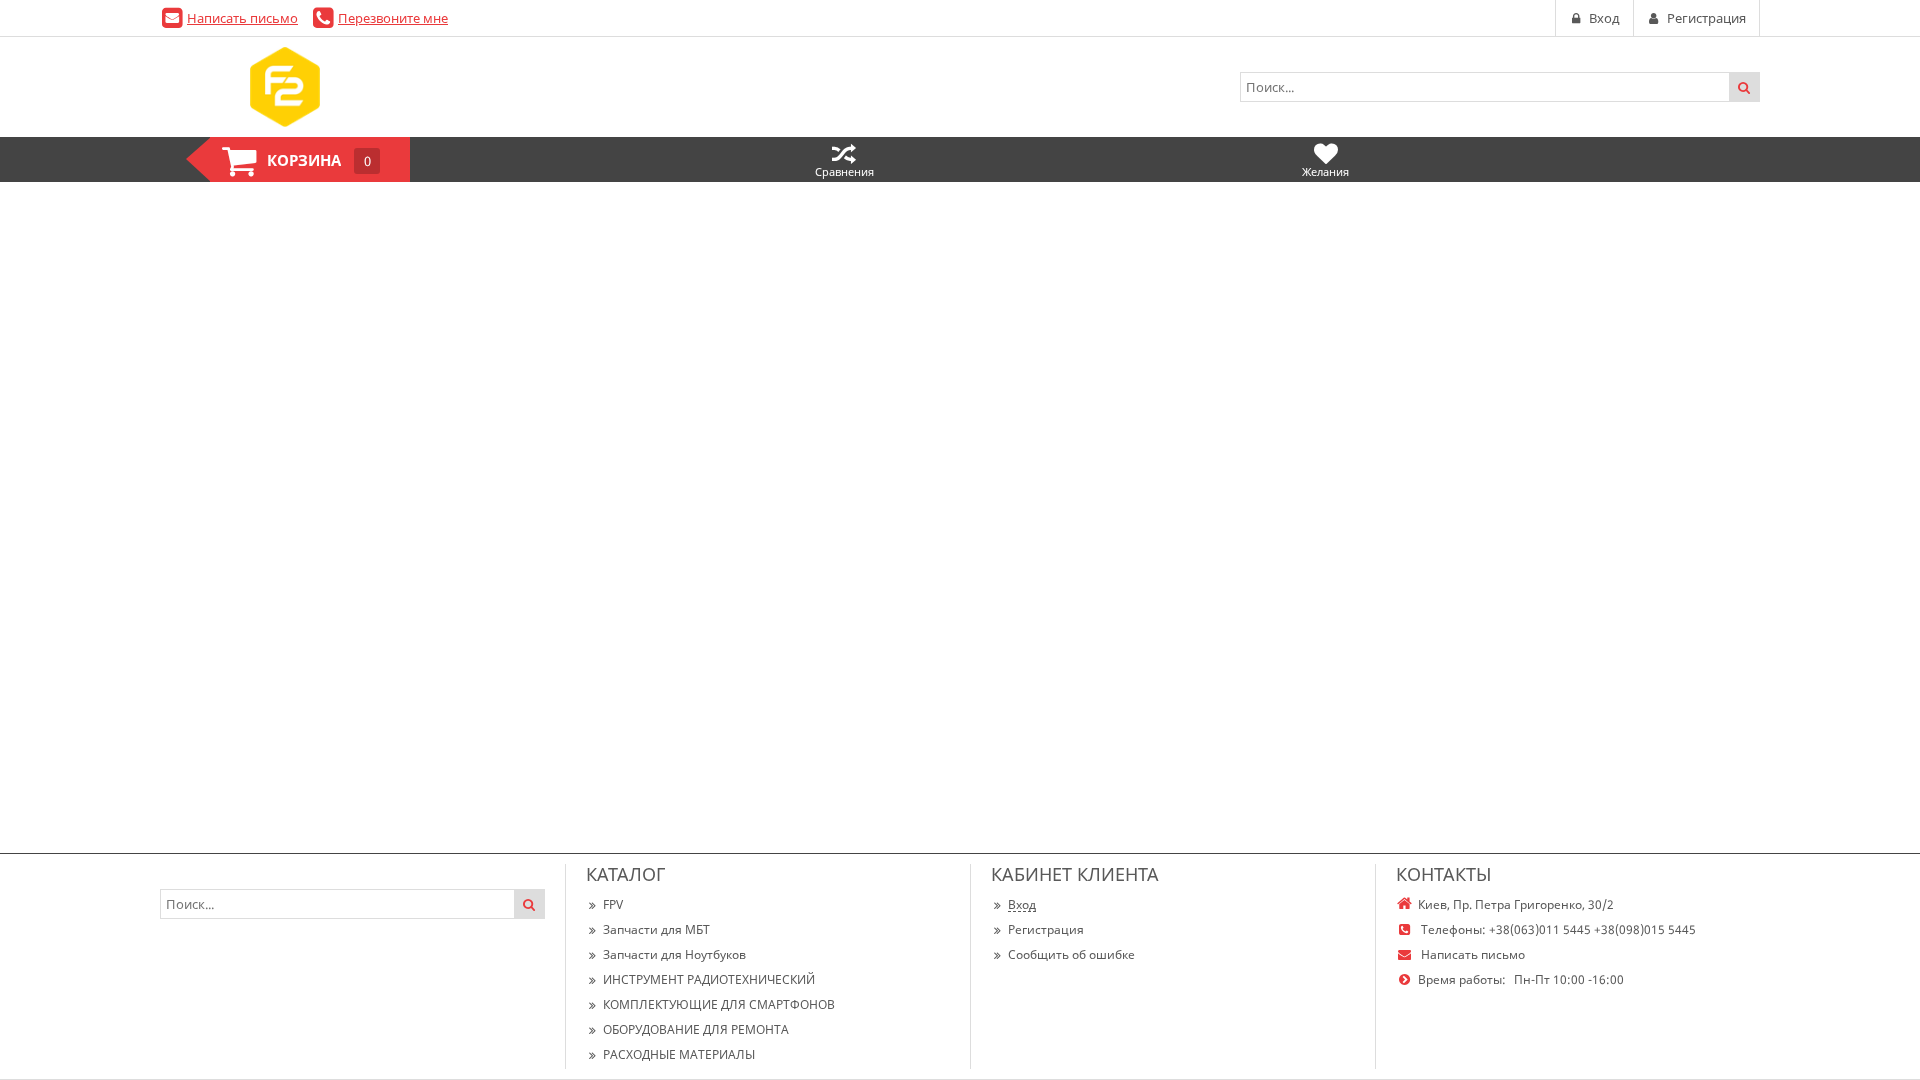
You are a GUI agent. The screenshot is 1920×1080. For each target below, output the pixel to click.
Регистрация (1046, 929)
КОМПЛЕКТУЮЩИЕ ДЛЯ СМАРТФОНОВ (719, 1004)
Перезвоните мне (393, 18)
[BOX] (285, 87)
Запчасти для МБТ (656, 929)
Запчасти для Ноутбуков (674, 954)
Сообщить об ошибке (1071, 954)
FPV (613, 904)
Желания (1325, 171)
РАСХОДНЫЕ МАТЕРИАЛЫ (679, 1054)
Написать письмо (242, 18)
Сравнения (844, 171)
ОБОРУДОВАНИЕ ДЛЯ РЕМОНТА (696, 1029)
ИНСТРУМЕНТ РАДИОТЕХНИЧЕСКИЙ (709, 979)
